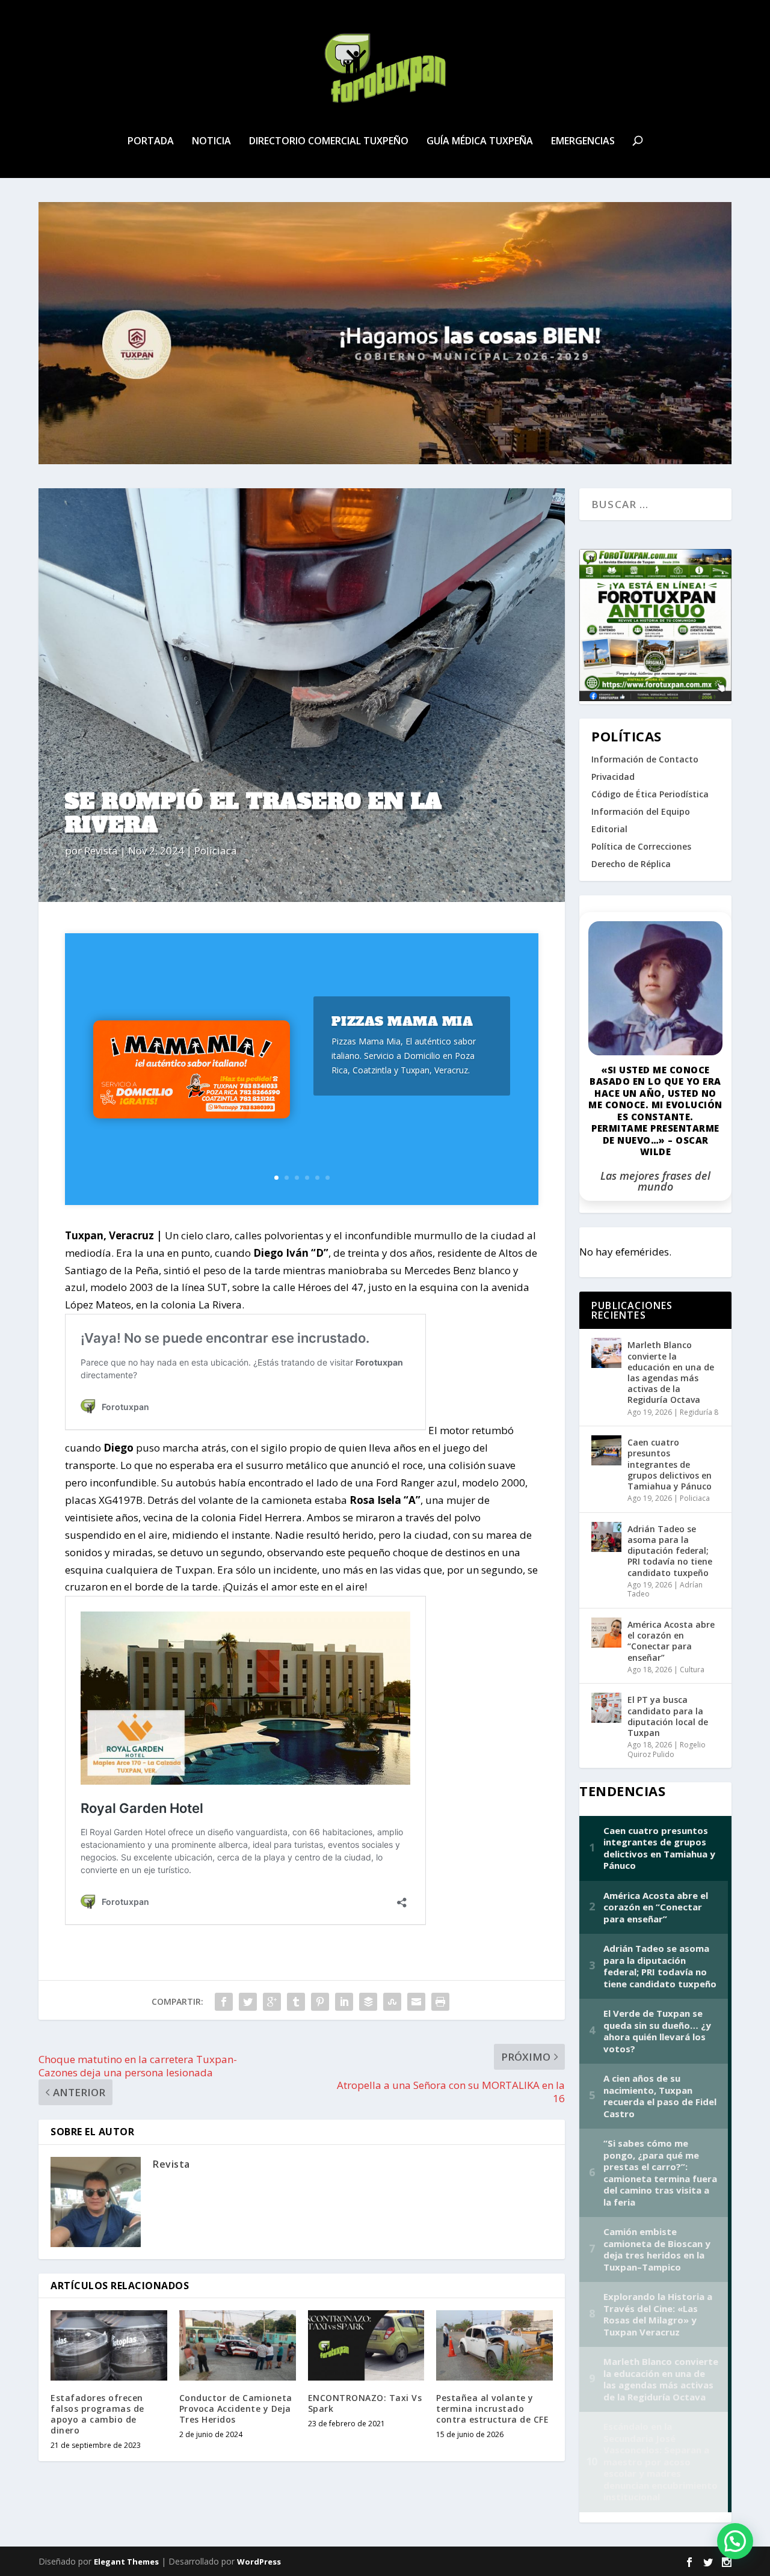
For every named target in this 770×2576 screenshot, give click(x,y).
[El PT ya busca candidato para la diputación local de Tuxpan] (606, 1708)
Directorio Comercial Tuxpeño (329, 142)
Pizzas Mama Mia (402, 1021)
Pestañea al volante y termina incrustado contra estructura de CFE (492, 2409)
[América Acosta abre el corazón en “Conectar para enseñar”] (606, 1633)
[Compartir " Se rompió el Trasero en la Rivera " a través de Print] (440, 2002)
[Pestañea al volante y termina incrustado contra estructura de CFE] (494, 2345)
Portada (151, 142)
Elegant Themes (126, 2562)
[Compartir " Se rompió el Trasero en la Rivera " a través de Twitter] (248, 2002)
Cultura (692, 1670)
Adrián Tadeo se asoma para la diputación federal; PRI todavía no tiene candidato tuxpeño (670, 1551)
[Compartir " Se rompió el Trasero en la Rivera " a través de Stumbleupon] (392, 2002)
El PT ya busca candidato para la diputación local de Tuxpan (668, 1716)
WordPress (259, 2562)
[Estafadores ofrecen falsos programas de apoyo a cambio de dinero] (109, 2345)
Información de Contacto (645, 759)
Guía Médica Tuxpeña (480, 142)
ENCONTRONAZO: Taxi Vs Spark (365, 2403)
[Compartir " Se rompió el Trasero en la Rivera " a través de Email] (416, 2002)
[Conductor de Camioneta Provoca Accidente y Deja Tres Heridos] (238, 2345)
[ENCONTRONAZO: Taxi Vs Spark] (366, 2345)
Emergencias (583, 142)
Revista (101, 851)
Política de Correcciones (641, 846)
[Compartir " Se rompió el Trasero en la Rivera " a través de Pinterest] (320, 2002)
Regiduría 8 (699, 1412)
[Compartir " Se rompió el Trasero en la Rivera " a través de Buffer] (368, 2002)
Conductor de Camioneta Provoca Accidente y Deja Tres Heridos (236, 2409)
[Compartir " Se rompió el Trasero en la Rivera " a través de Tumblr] (296, 2002)
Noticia (211, 142)
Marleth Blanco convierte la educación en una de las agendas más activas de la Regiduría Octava (671, 1372)
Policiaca (216, 851)
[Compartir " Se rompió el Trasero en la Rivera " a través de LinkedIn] (344, 2002)
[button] (735, 2541)
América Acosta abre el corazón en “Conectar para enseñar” (671, 1641)
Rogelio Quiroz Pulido (667, 1750)
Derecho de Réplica (631, 864)
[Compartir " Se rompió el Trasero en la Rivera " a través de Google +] (272, 2002)
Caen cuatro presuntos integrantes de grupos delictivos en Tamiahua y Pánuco (670, 1464)
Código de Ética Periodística (650, 794)
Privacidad (613, 777)
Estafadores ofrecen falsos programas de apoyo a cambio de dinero (97, 2414)
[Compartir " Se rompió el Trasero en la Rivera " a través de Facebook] (224, 2002)
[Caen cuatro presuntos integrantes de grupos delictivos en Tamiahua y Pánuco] (606, 1450)
